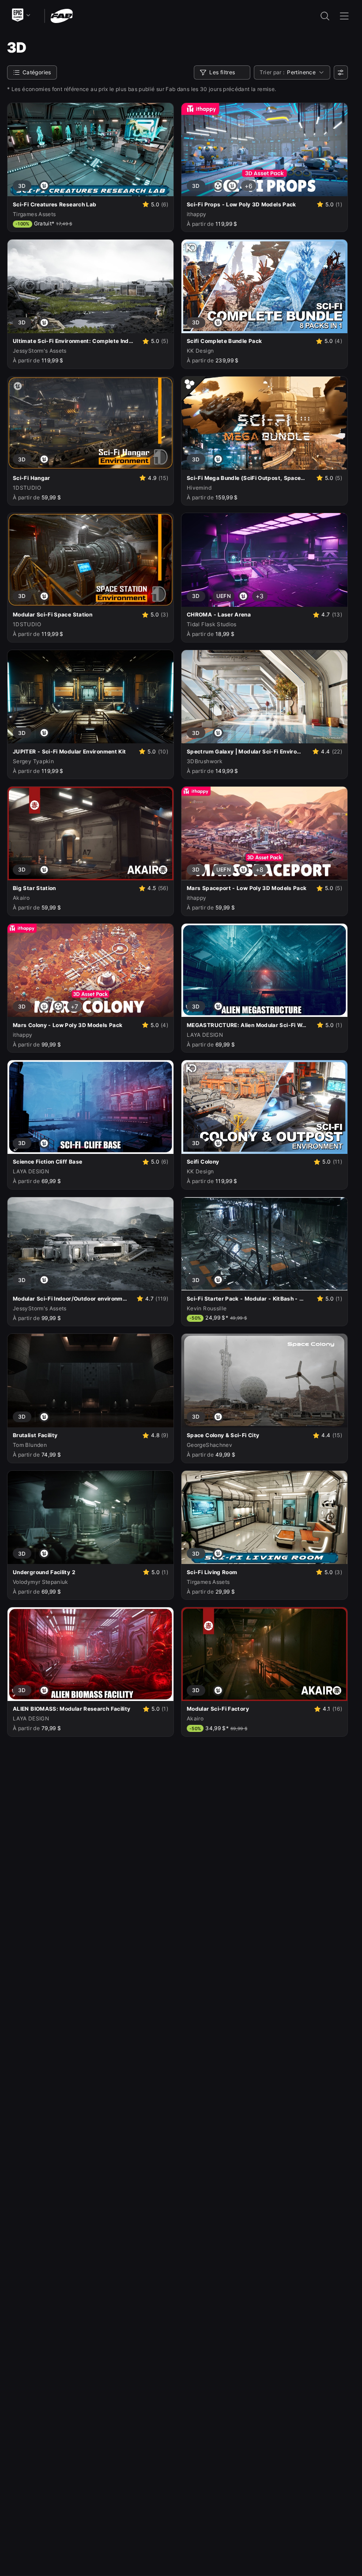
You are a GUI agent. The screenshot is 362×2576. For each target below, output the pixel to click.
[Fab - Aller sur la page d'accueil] (62, 15)
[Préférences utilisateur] (341, 72)
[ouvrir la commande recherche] (325, 16)
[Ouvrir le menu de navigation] (344, 16)
